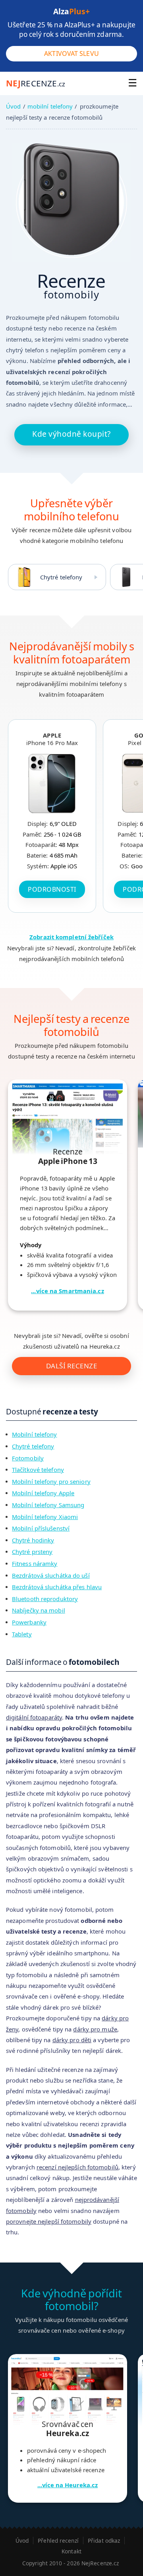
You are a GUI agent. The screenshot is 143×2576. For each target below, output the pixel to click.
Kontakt (71, 2551)
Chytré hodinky (33, 1540)
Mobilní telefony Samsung (48, 1505)
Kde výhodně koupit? (71, 434)
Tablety (22, 1634)
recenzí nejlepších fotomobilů (77, 2167)
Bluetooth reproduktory (45, 1599)
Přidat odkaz (104, 2541)
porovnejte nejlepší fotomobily (49, 2221)
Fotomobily (28, 1458)
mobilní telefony (50, 106)
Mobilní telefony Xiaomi (45, 1517)
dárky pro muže (95, 2029)
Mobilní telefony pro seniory (51, 1481)
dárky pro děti (72, 2040)
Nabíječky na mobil (39, 1610)
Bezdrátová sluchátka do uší (51, 1575)
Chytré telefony (61, 577)
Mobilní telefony (35, 1434)
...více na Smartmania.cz (67, 1291)
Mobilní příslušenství (41, 1528)
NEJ (36, 83)
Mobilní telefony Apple (43, 1493)
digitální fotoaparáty (34, 1717)
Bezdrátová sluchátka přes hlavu (57, 1587)
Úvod (13, 106)
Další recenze (72, 1366)
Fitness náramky (35, 1563)
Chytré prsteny (32, 1552)
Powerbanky (29, 1622)
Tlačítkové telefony (38, 1470)
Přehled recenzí (58, 2541)
